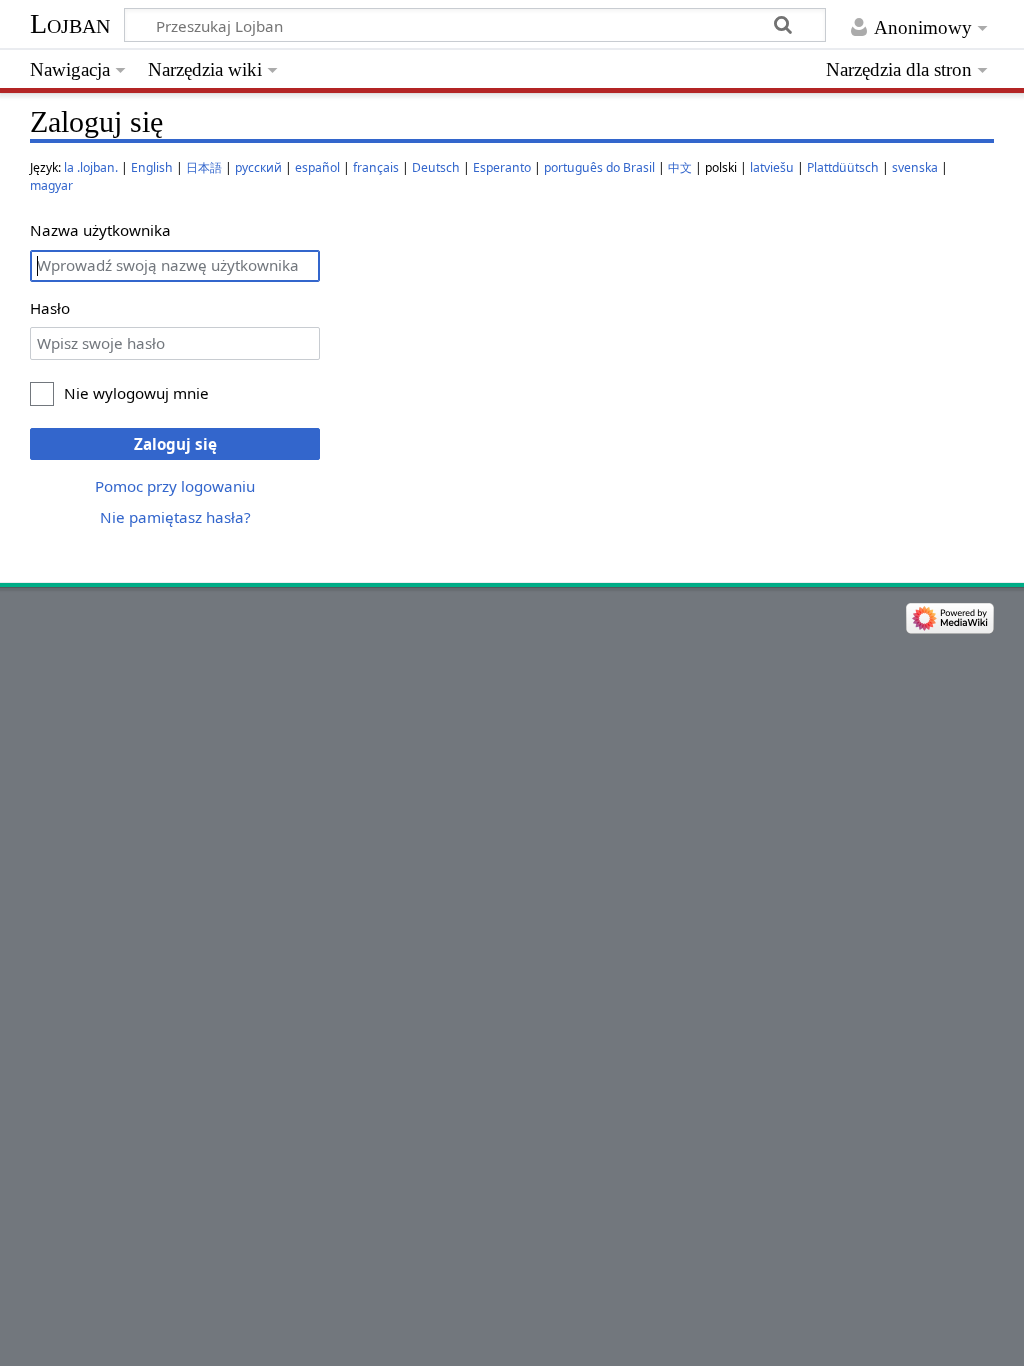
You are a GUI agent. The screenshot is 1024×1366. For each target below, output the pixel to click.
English (152, 167)
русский (258, 167)
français (376, 167)
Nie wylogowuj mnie (136, 393)
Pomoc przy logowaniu (175, 486)
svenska (915, 167)
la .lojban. (91, 167)
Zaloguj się (175, 444)
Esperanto (502, 167)
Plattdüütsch (843, 167)
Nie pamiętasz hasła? (175, 517)
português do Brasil (599, 167)
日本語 (204, 167)
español (317, 167)
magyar (51, 185)
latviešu (772, 167)
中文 (680, 167)
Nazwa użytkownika (100, 230)
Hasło (50, 308)
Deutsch (436, 167)
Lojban (70, 23)
